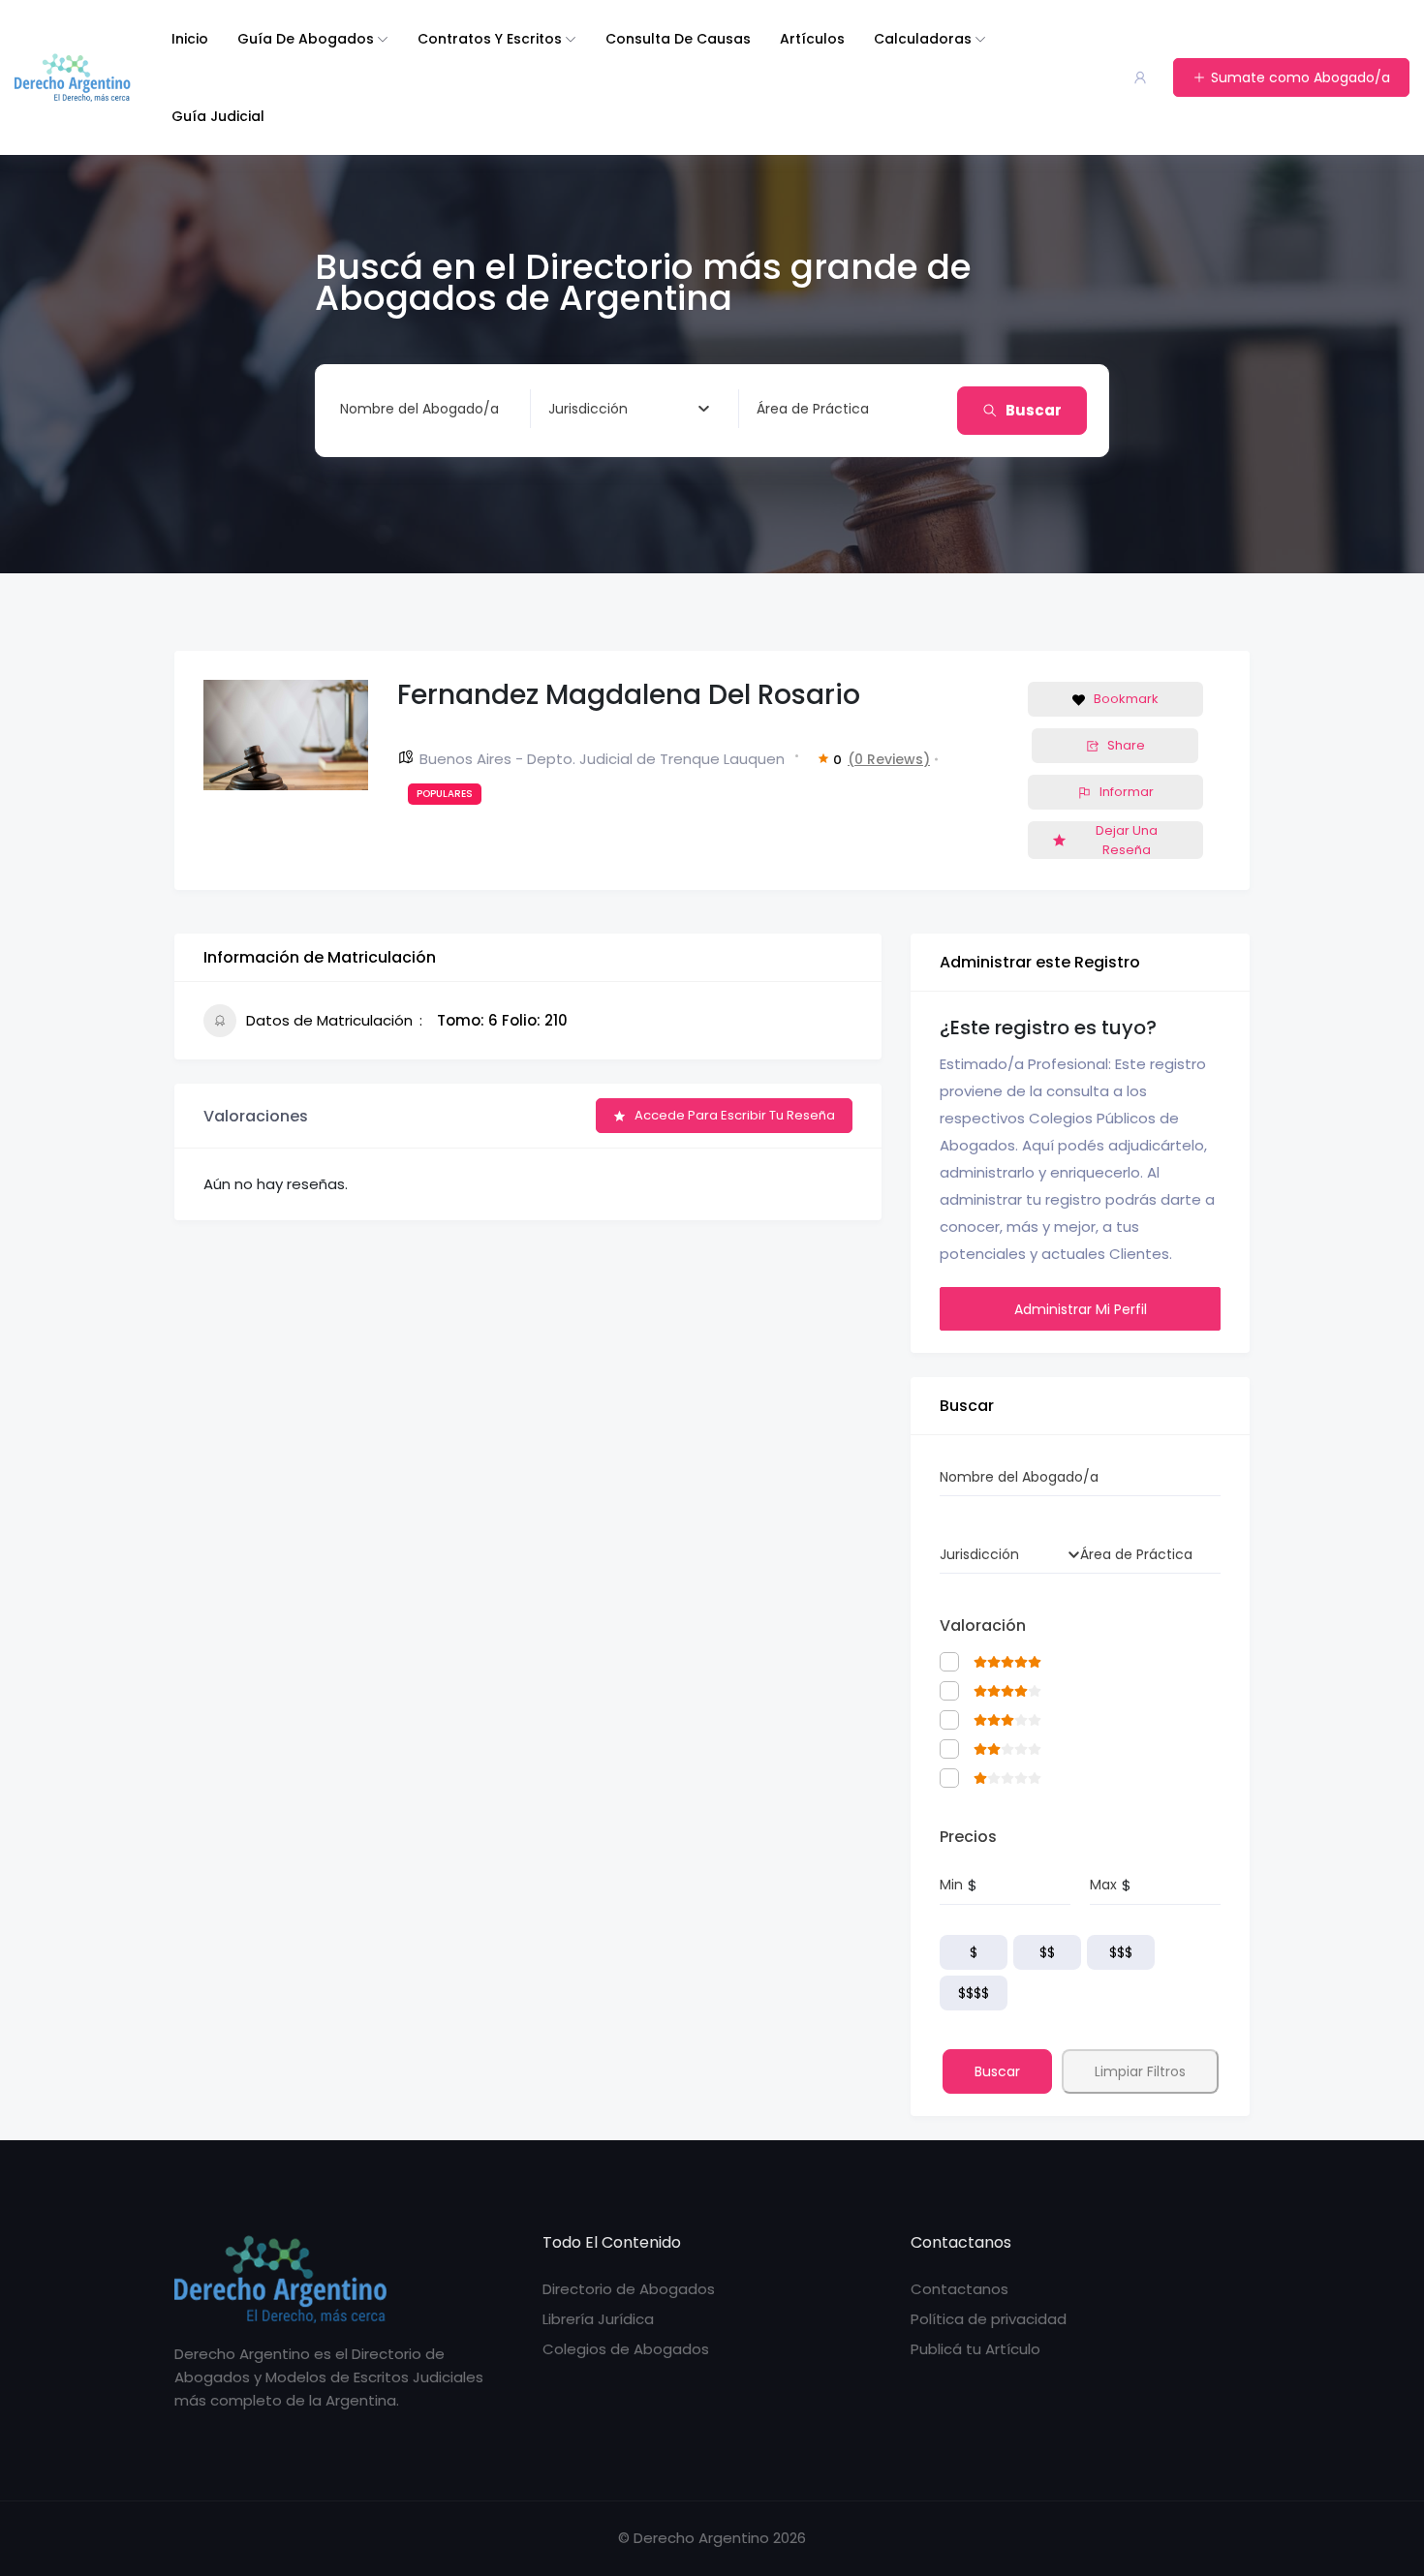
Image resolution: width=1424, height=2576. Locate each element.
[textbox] (588, 409)
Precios (968, 1837)
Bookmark (1126, 699)
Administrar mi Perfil (1081, 1309)
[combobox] (629, 409)
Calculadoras (923, 39)
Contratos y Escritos (490, 39)
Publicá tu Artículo (975, 2349)
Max (1103, 1885)
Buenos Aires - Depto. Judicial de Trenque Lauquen (602, 759)
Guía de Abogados (306, 39)
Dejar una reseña (1127, 840)
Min (951, 1885)
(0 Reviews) (889, 759)
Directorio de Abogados (629, 2289)
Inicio (190, 39)
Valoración (983, 1625)
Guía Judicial (218, 116)
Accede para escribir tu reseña (735, 1115)
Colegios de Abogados (626, 2349)
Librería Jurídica (598, 2319)
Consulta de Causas (678, 39)
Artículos (812, 39)
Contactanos (960, 2289)
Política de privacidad (989, 2319)
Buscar (1034, 410)
